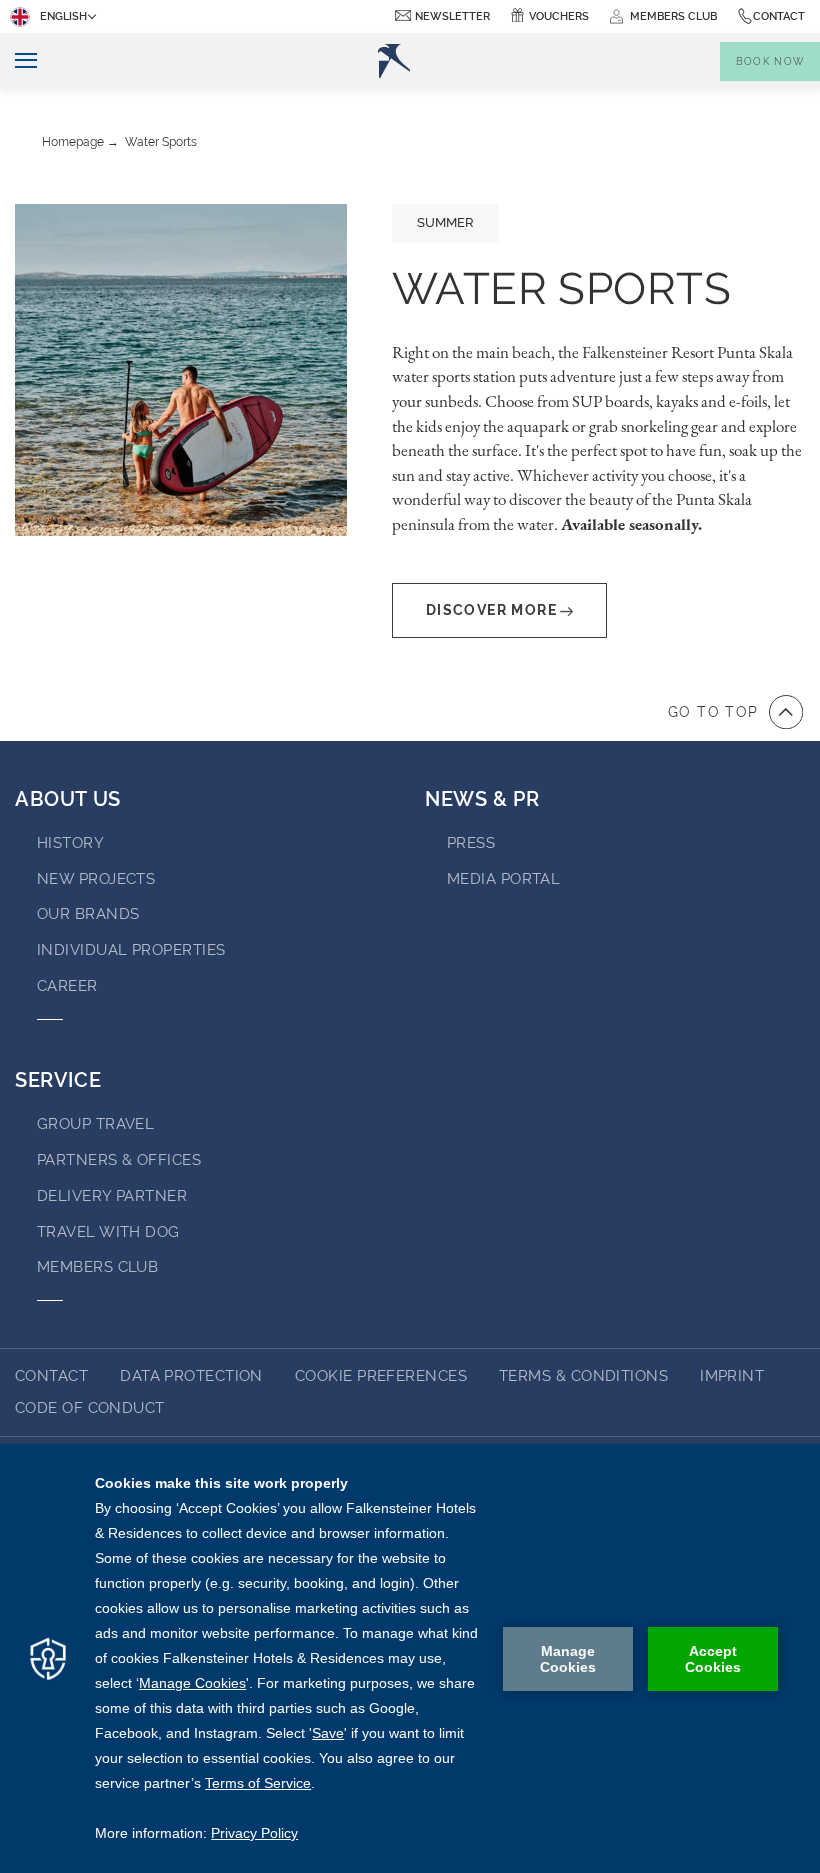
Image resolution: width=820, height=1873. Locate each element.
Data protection (191, 1376)
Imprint (732, 1376)
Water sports (161, 142)
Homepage (73, 142)
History (70, 843)
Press (471, 843)
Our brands (88, 914)
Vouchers (559, 16)
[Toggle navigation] (18, 61)
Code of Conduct (90, 1408)
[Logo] (394, 61)
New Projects (96, 879)
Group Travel (95, 1124)
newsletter (452, 16)
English (63, 16)
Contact (779, 16)
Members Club (97, 1267)
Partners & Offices (119, 1160)
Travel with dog (108, 1232)
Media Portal (503, 879)
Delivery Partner (112, 1196)
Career (67, 986)
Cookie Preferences (381, 1376)
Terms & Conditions (583, 1376)
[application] (410, 1658)
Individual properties (131, 950)
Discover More (491, 610)
